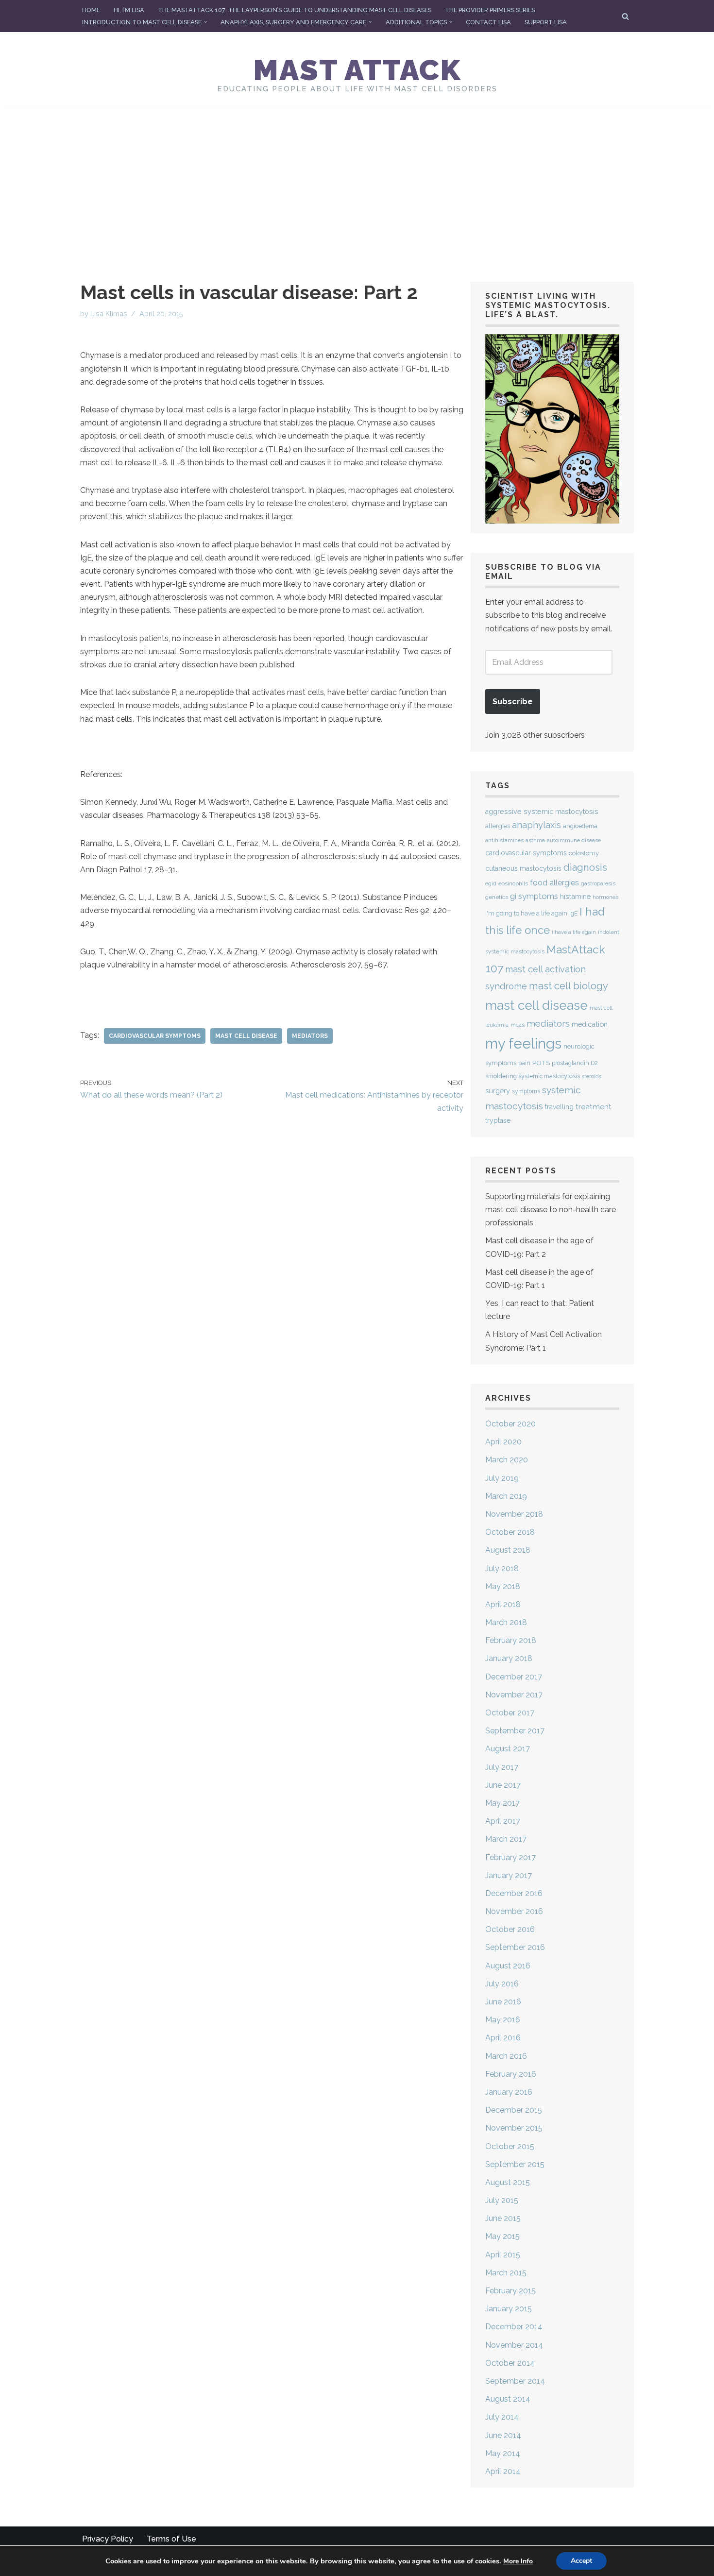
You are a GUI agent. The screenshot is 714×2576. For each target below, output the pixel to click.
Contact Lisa (488, 22)
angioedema (580, 826)
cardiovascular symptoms (155, 1036)
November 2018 (514, 1514)
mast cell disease (246, 1036)
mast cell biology (569, 986)
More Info (518, 2561)
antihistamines (504, 840)
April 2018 (503, 1604)
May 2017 (502, 1803)
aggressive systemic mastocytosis (542, 812)
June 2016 (503, 2002)
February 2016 (511, 2074)
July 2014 (502, 2417)
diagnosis (585, 867)
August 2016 (508, 1966)
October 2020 (510, 1424)
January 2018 (509, 1658)
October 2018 (510, 1532)
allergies (498, 826)
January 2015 (509, 2309)
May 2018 (503, 1586)
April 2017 (503, 1821)
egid (491, 883)
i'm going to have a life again (526, 913)
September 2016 (515, 1947)
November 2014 (514, 2345)
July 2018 (502, 1568)
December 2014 (514, 2327)
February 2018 (511, 1640)
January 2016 (509, 2092)
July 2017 (502, 1767)
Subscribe (513, 702)
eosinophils (513, 883)
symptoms (526, 1091)
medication (590, 1024)
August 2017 (508, 1749)
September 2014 (515, 2381)
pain (524, 1063)
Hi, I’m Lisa (129, 10)
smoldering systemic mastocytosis (533, 1076)
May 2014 (503, 2453)
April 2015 (503, 2255)
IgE (573, 914)
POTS (541, 1063)
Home (91, 10)
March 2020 (507, 1460)
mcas (518, 1025)
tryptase (498, 1120)
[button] (205, 22)
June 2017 (503, 1785)
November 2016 (514, 1911)
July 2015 (502, 2200)
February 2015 (510, 2291)
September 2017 (515, 1731)
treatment (594, 1107)
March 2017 (506, 1839)
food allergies (554, 883)
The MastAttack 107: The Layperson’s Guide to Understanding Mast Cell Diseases (295, 10)
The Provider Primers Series (490, 10)
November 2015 (514, 2128)
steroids (592, 1076)
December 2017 (514, 1677)
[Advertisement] (357, 180)
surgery (498, 1091)
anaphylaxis (536, 825)
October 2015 (510, 2146)
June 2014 (503, 2435)
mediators (310, 1036)
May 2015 (502, 2236)
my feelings (523, 1043)
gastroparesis (598, 884)
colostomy (584, 853)
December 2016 (514, 1893)
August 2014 (508, 2399)
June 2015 (503, 2218)
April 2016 (503, 2038)
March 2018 (506, 1622)
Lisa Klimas (109, 314)
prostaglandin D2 (575, 1063)
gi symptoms (534, 896)
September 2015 (515, 2164)
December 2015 (514, 2110)
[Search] (625, 16)
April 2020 (503, 1442)
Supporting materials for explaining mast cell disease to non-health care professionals (551, 1210)
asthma (535, 840)
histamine (575, 896)
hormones (605, 897)
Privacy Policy (108, 2539)
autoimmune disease (574, 840)
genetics (497, 897)
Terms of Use (171, 2539)
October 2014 (510, 2363)
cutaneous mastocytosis (523, 868)
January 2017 (509, 1875)
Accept (581, 2561)
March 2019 (506, 1496)
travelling (559, 1107)
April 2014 (503, 2471)
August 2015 (508, 2182)
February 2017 (510, 1857)
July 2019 (502, 1478)
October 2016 (510, 1929)
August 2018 (508, 1550)
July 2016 (502, 1984)
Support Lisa (546, 22)
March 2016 (506, 2056)
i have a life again (574, 932)
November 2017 (514, 1695)
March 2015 (506, 2273)
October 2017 (510, 1713)
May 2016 (503, 2020)
